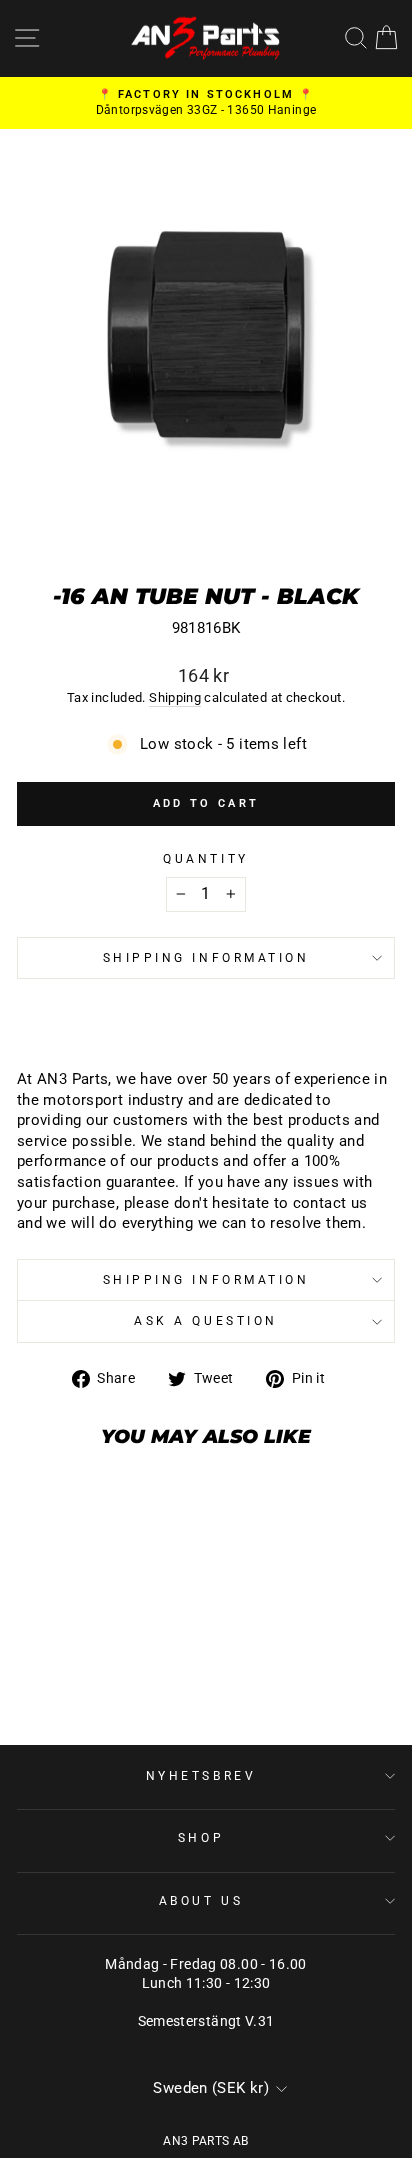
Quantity (205, 859)
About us (201, 1901)
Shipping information (206, 958)
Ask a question (205, 1321)
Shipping (175, 697)
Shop (201, 1838)
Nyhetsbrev (201, 1776)
